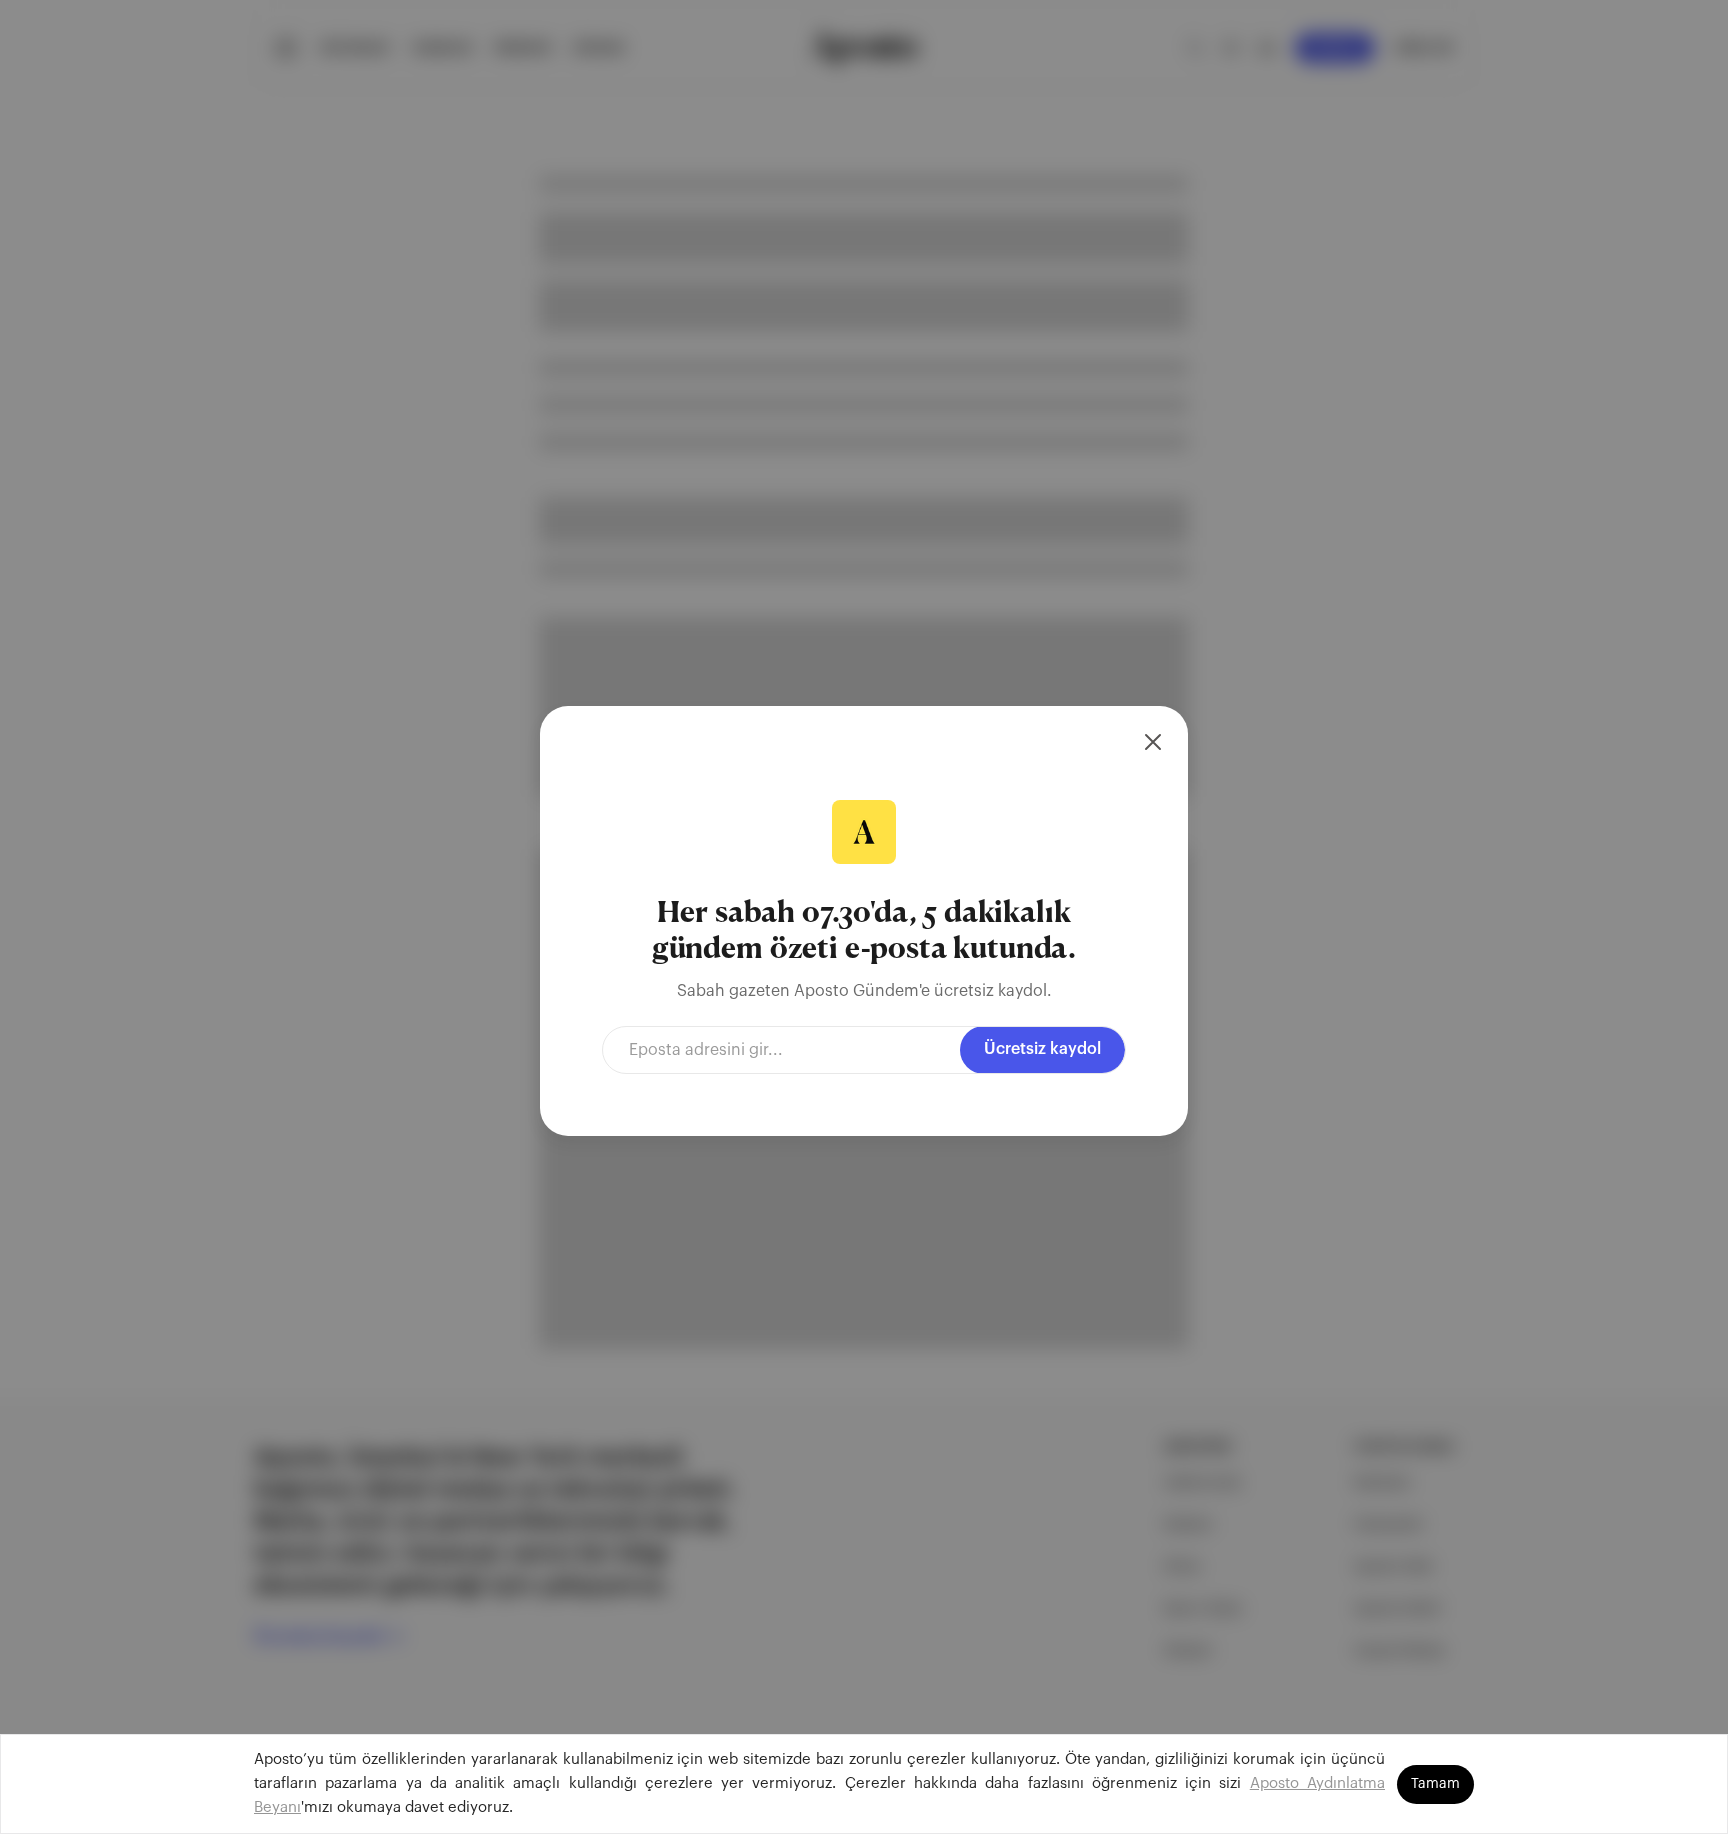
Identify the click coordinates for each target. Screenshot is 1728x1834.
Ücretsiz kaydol (1042, 1049)
